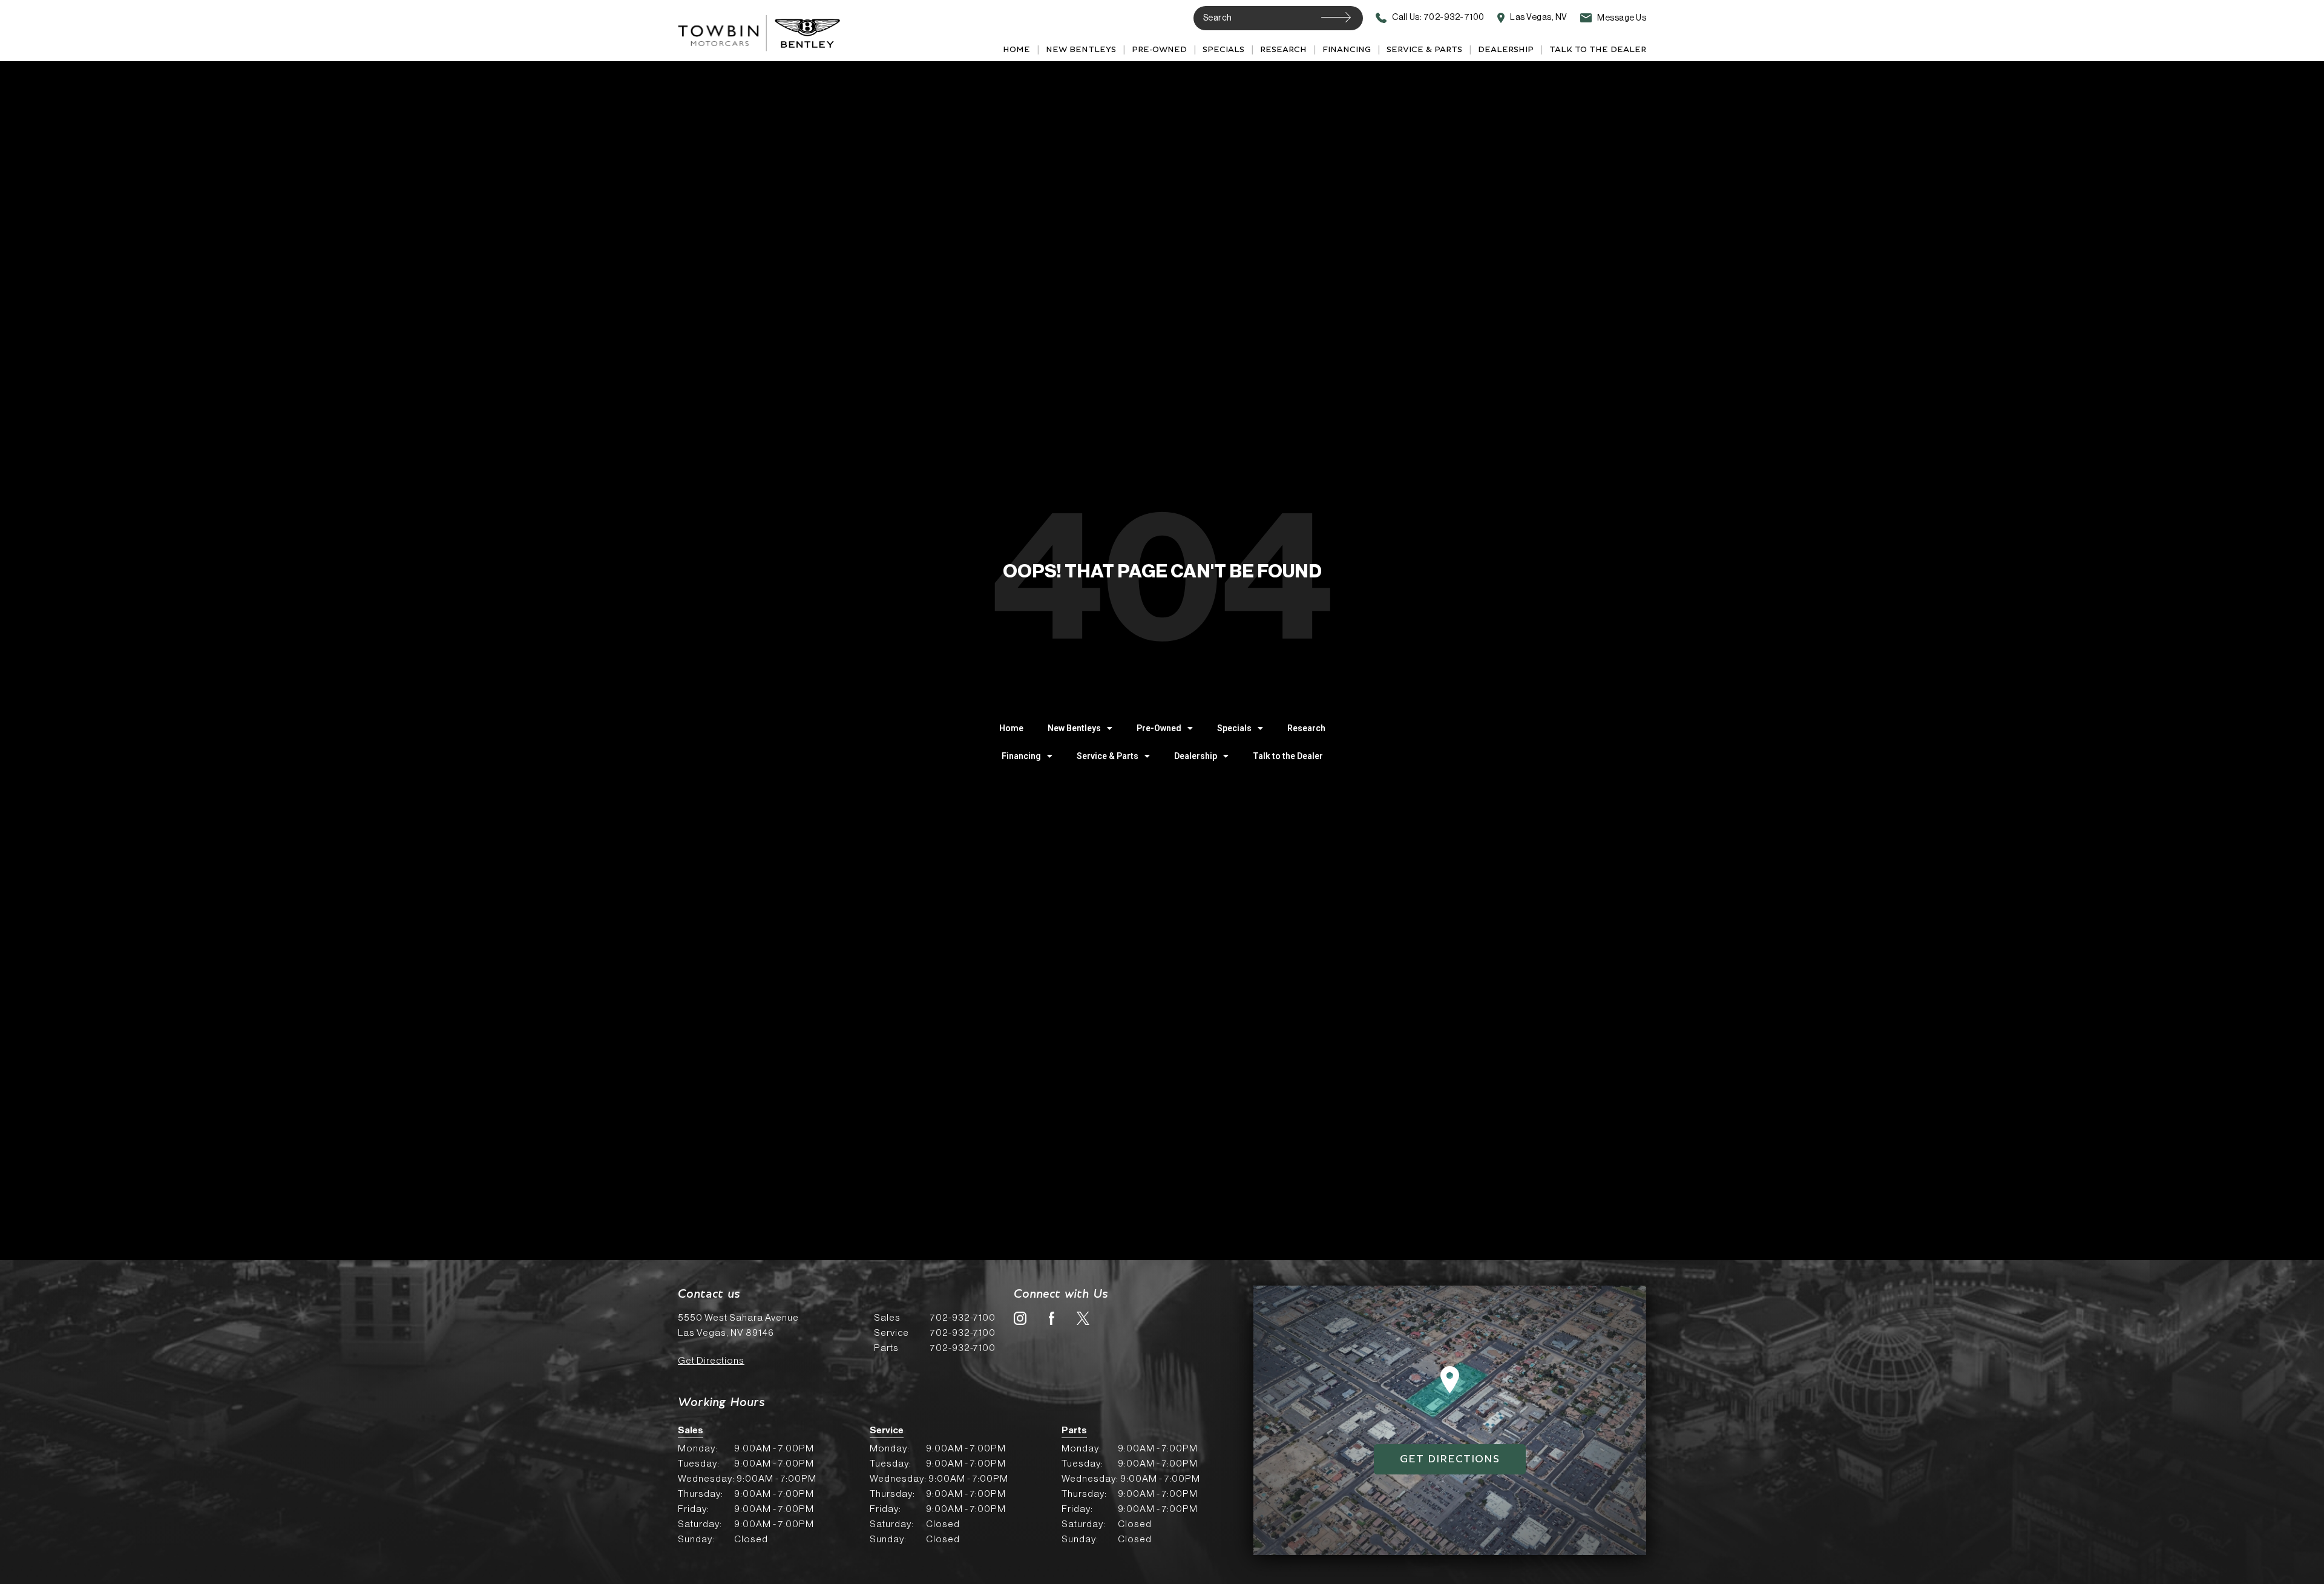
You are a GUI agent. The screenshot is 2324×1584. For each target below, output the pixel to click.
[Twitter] (1083, 1318)
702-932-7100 (935, 1318)
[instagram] (1020, 1318)
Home (1016, 50)
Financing (1347, 50)
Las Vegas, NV (1538, 18)
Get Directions (711, 1361)
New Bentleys (1081, 50)
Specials (1223, 50)
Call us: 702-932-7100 (1438, 18)
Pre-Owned (1159, 50)
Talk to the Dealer (1598, 50)
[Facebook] (1052, 1318)
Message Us (1621, 18)
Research (1283, 50)
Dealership (1506, 50)
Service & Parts (1424, 50)
